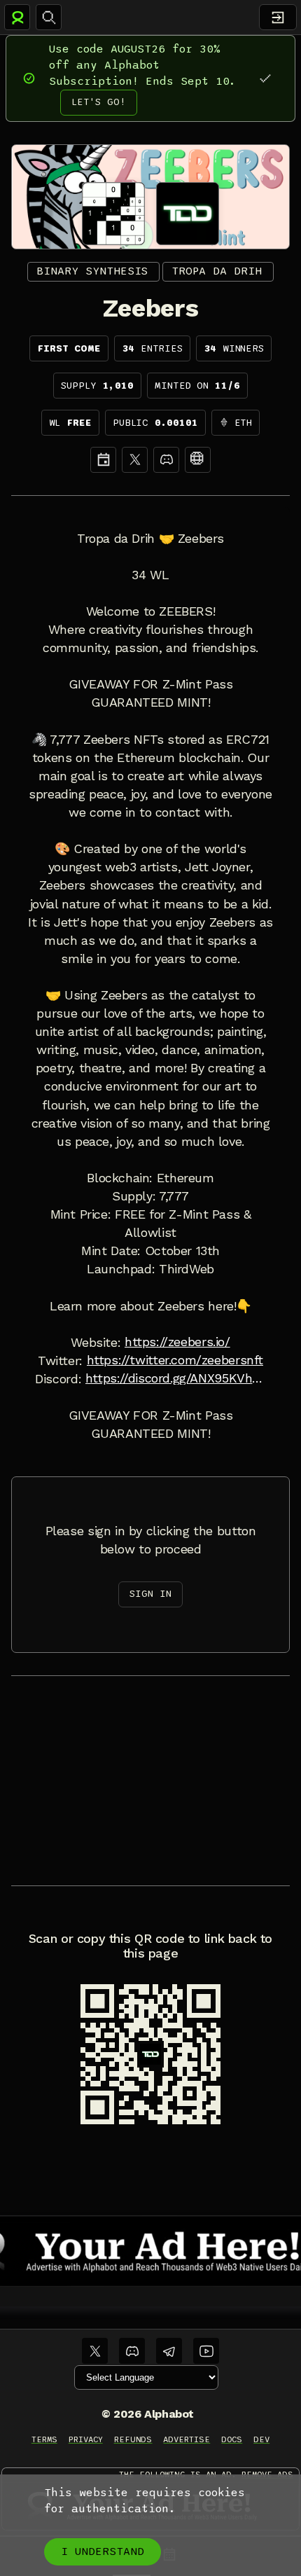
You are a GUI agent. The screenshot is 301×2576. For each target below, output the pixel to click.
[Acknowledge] (265, 78)
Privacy (86, 2439)
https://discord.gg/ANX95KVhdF (176, 1378)
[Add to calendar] (103, 460)
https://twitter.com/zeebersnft (175, 1360)
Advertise (187, 2439)
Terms (44, 2439)
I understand (103, 2551)
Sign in (150, 1594)
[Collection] (198, 460)
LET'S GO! (99, 102)
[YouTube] (206, 2351)
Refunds (133, 2439)
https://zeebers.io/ (177, 1342)
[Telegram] (169, 2351)
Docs (232, 2439)
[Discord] (166, 460)
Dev (261, 2439)
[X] (135, 460)
